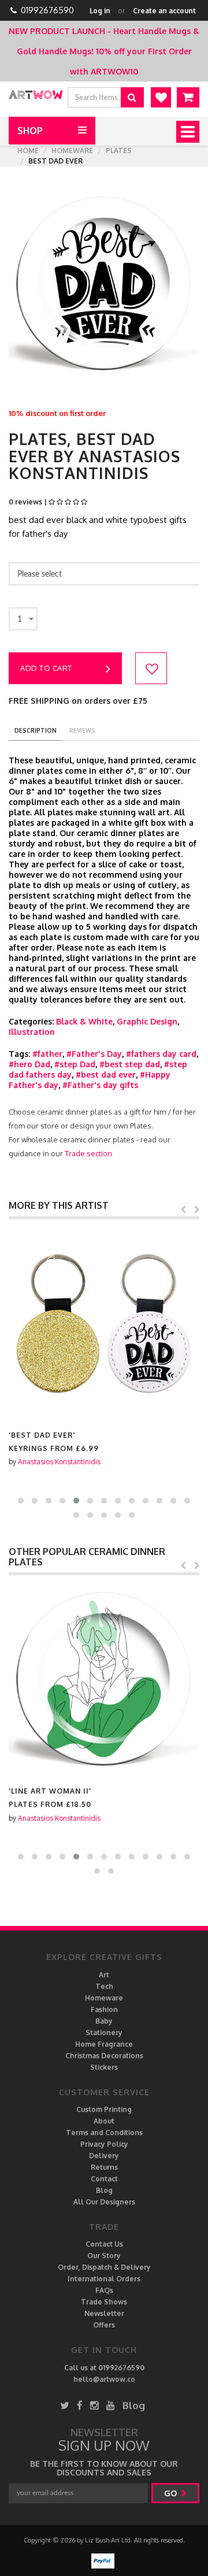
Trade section (88, 1153)
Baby (104, 2021)
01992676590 (47, 10)
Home (28, 151)
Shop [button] (30, 131)
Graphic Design (147, 1021)
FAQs (104, 2290)
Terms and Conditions (104, 2133)
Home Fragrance (104, 2044)
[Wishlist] (161, 97)
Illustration (32, 1032)
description (36, 730)
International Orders (104, 2279)
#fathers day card (161, 1054)
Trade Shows (104, 2302)
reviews (82, 730)
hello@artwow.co (104, 2379)
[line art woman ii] (104, 1680)
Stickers (104, 2067)
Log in (100, 11)
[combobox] (23, 619)
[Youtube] (111, 2405)
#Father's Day (94, 1054)
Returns (104, 2167)
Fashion (104, 2009)
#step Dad (75, 1064)
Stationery (104, 2033)
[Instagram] (94, 2405)
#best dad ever (106, 1074)
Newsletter (104, 2313)
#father (47, 1054)
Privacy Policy (104, 2144)
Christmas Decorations (104, 2056)
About (104, 2121)
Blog (104, 2190)
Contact (104, 2179)
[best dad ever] (104, 1324)
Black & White (84, 1021)
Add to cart (46, 668)
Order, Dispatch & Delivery (104, 2267)
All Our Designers (104, 2202)
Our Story (104, 2256)
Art (104, 1975)
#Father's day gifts (100, 1085)
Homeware (72, 151)
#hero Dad (29, 1064)
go (172, 2493)
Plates (119, 151)
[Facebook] (80, 2405)
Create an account (164, 11)
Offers (104, 2325)
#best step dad (130, 1064)
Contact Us (104, 2244)
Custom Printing (104, 2109)
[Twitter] (65, 2405)
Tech (104, 1986)
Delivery (104, 2156)
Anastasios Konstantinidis (59, 1462)
